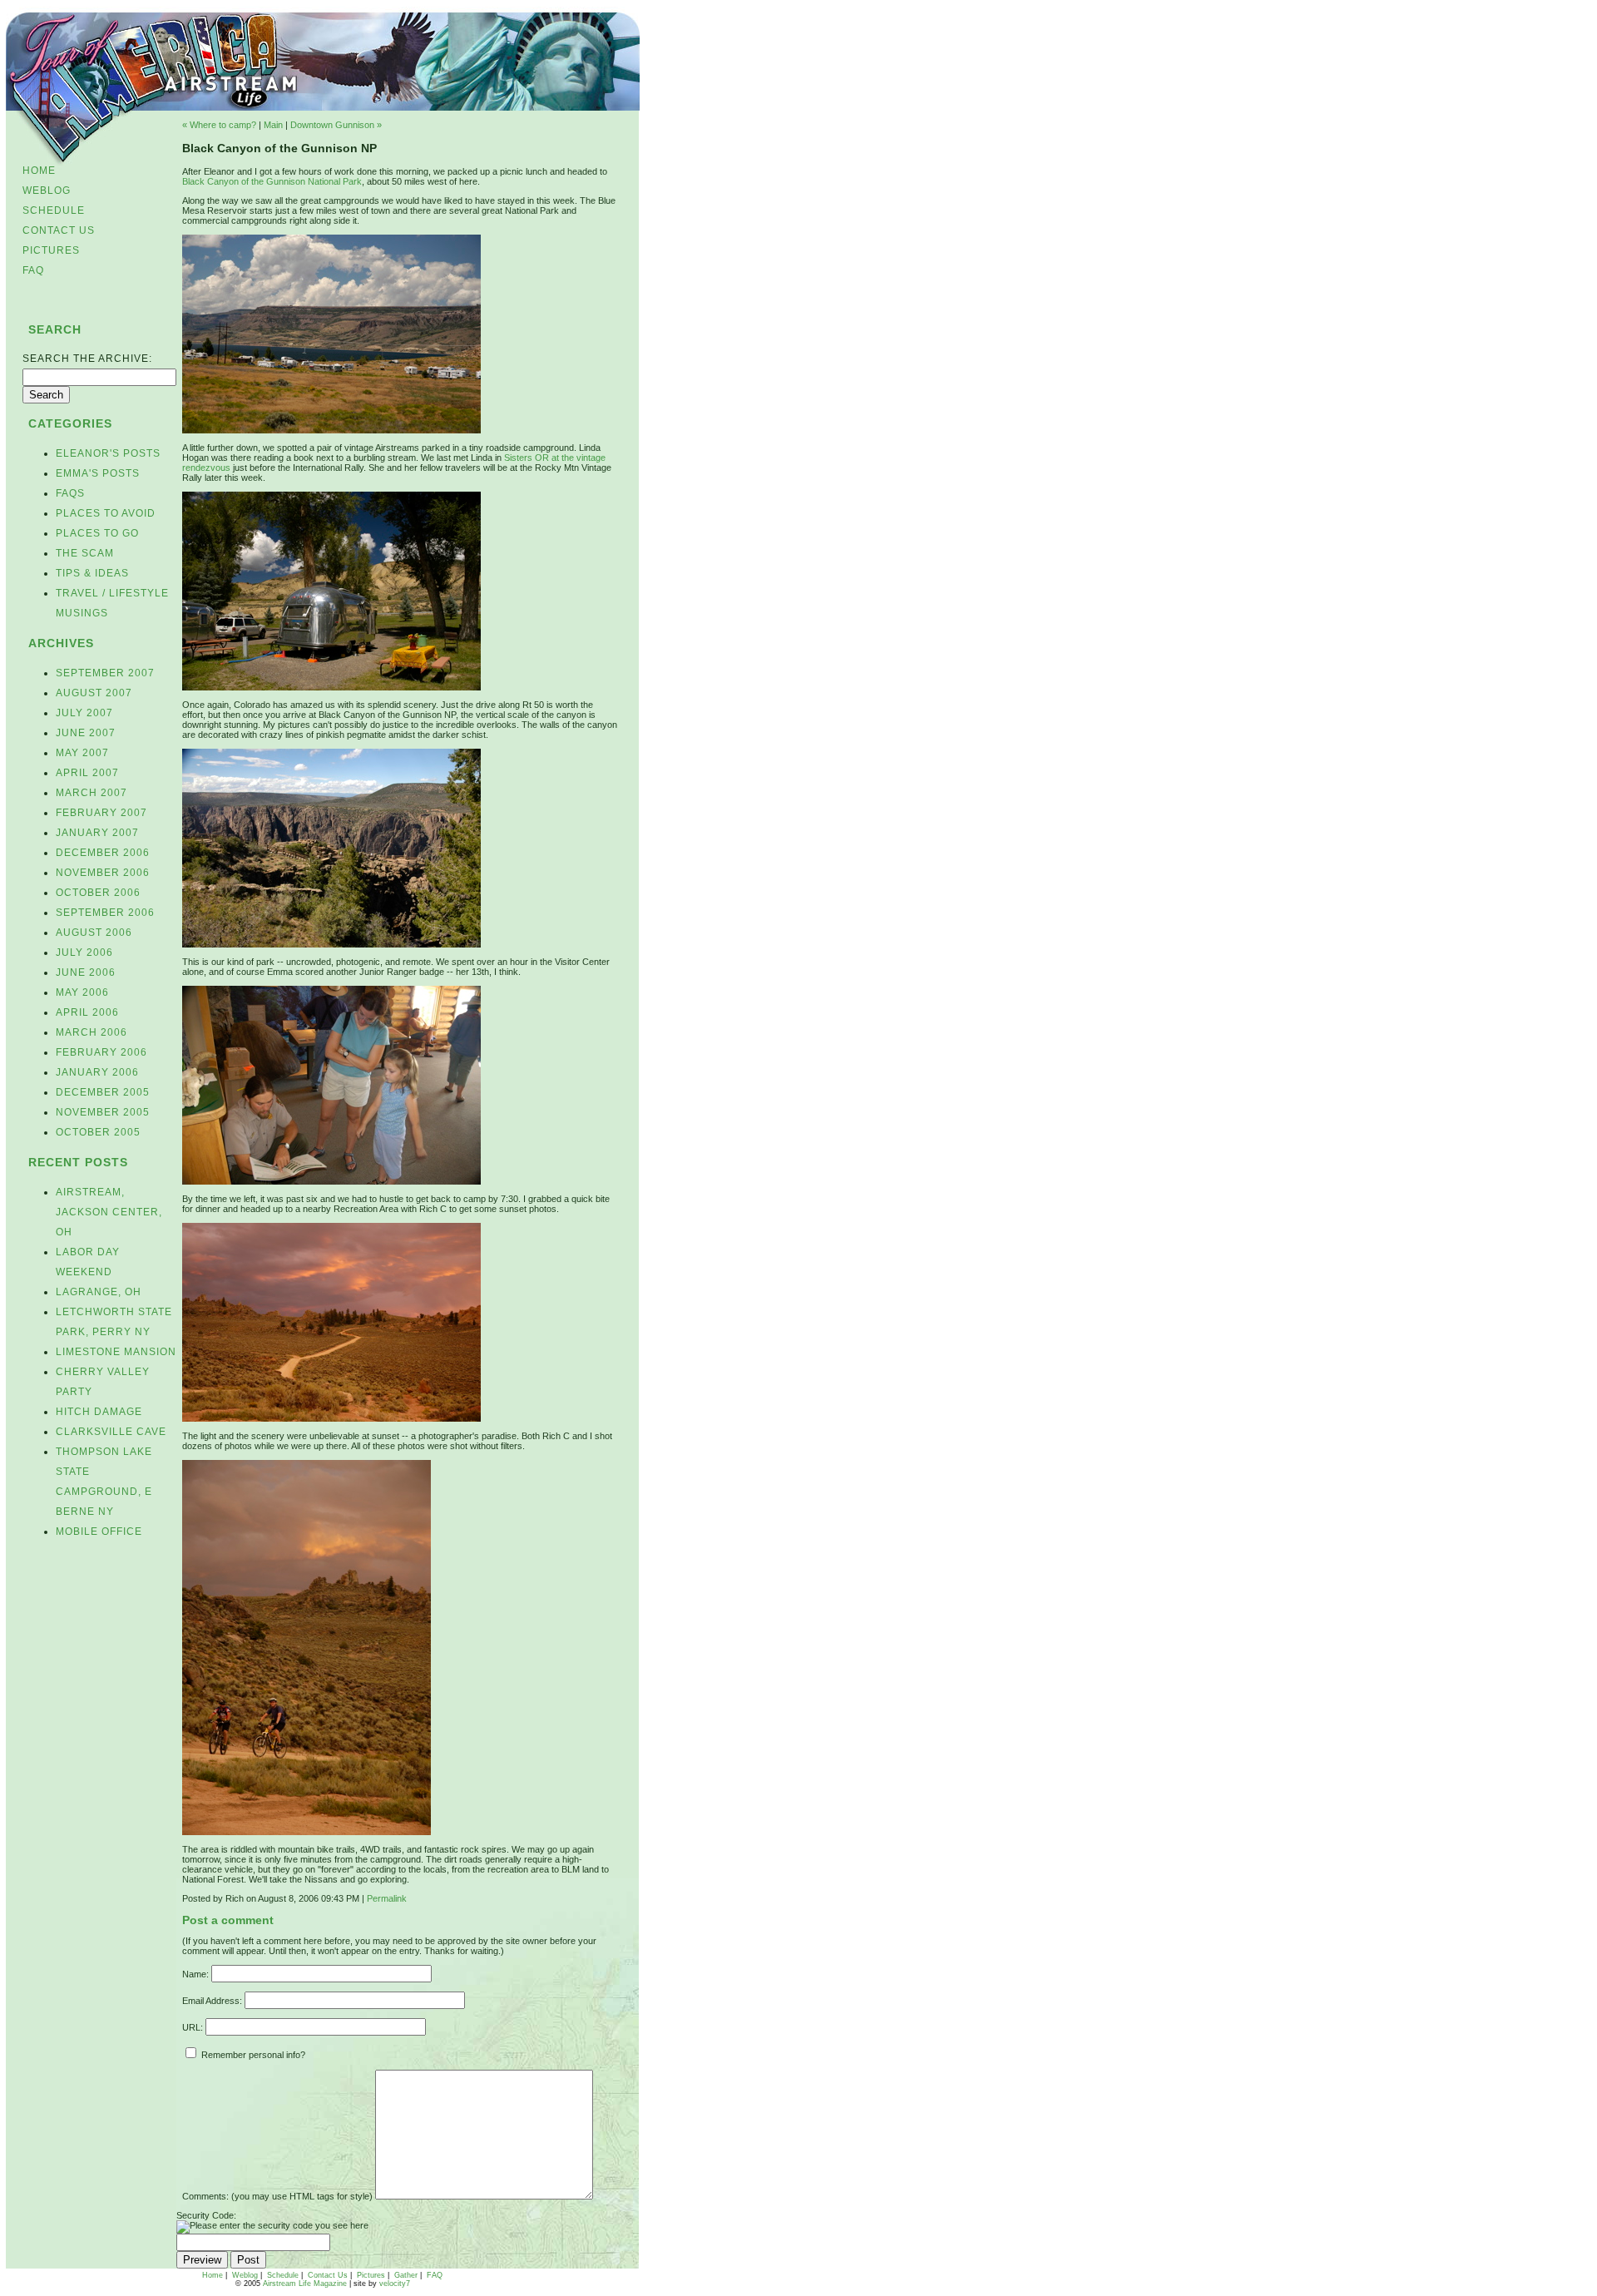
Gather (406, 2275)
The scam (85, 553)
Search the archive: (87, 359)
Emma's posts (98, 473)
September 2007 (105, 673)
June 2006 (86, 972)
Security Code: (206, 2215)
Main (273, 125)
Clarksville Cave (111, 1432)
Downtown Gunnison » (336, 125)
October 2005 (98, 1132)
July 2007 (84, 713)
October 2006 (98, 893)
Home (39, 171)
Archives (61, 643)
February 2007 (101, 813)
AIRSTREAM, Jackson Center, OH (109, 1212)
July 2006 (84, 953)
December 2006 (103, 853)
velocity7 (395, 2284)
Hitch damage (99, 1412)
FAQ (33, 270)
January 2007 (97, 833)
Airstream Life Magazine (305, 2284)
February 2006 (101, 1052)
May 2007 (82, 753)
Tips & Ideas (92, 573)
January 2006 (97, 1072)
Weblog (47, 191)
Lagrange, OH (99, 1292)
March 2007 (91, 793)
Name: (195, 1974)
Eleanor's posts (108, 453)
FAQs (70, 493)
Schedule (54, 210)
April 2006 (87, 1012)
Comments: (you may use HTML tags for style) (277, 2196)
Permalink (387, 1898)
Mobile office (99, 1531)
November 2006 (103, 873)
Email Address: (212, 2001)
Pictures (51, 250)
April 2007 (87, 773)
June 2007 (86, 733)
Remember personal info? (252, 2055)
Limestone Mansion (116, 1352)
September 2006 (105, 913)
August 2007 (94, 693)
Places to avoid (106, 513)
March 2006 (91, 1032)
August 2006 (94, 933)
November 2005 (103, 1112)
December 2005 (103, 1092)
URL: (193, 2027)
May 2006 (82, 992)
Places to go (97, 533)
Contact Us (59, 230)
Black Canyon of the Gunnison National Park (272, 181)
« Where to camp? (219, 125)
